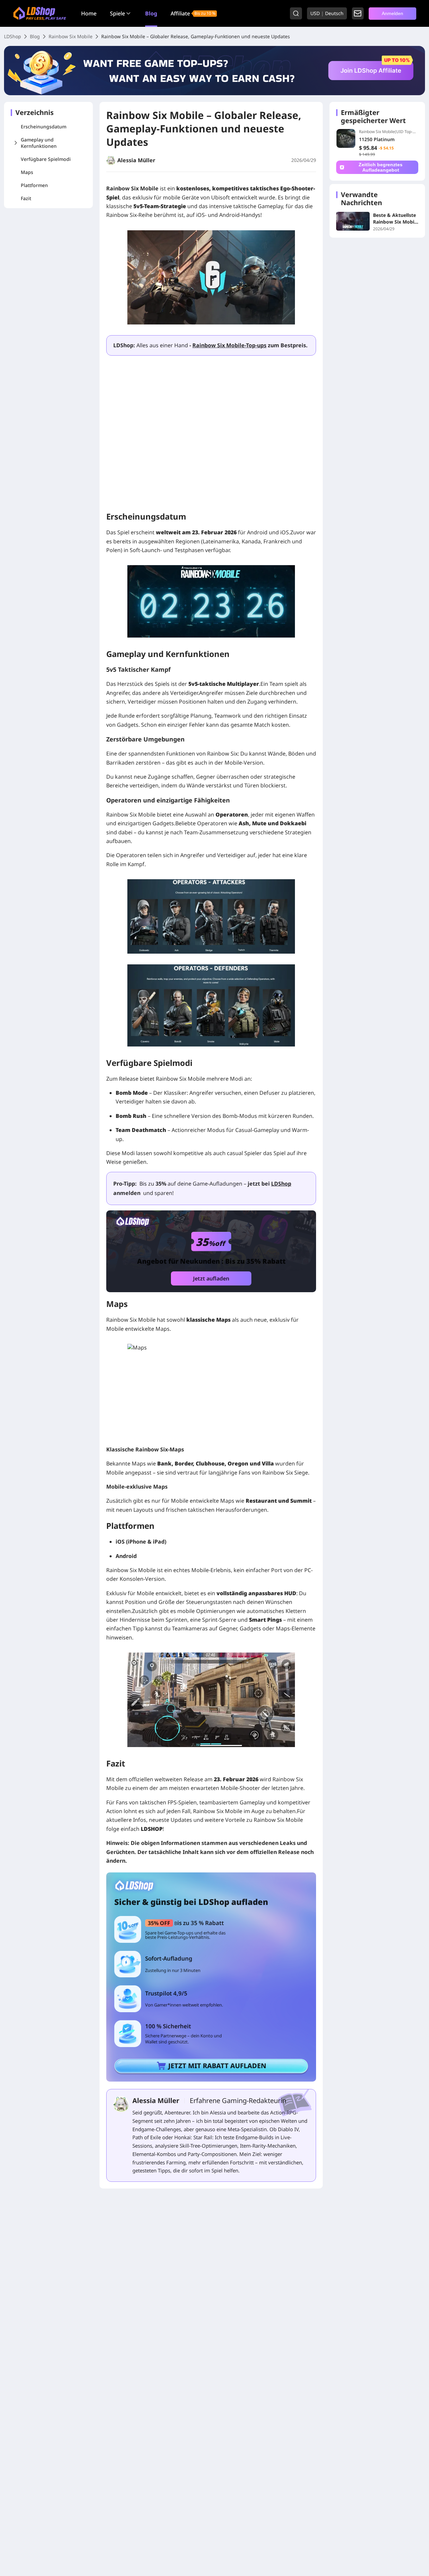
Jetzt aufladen (211, 1278)
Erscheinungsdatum (44, 127)
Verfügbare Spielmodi (46, 159)
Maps (27, 172)
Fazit (26, 198)
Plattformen (34, 185)
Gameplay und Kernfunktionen (39, 143)
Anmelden (392, 13)
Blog (151, 13)
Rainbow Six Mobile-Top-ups (229, 345)
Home (89, 13)
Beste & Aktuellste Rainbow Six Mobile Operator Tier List (396, 219)
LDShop (13, 36)
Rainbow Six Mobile (71, 36)
